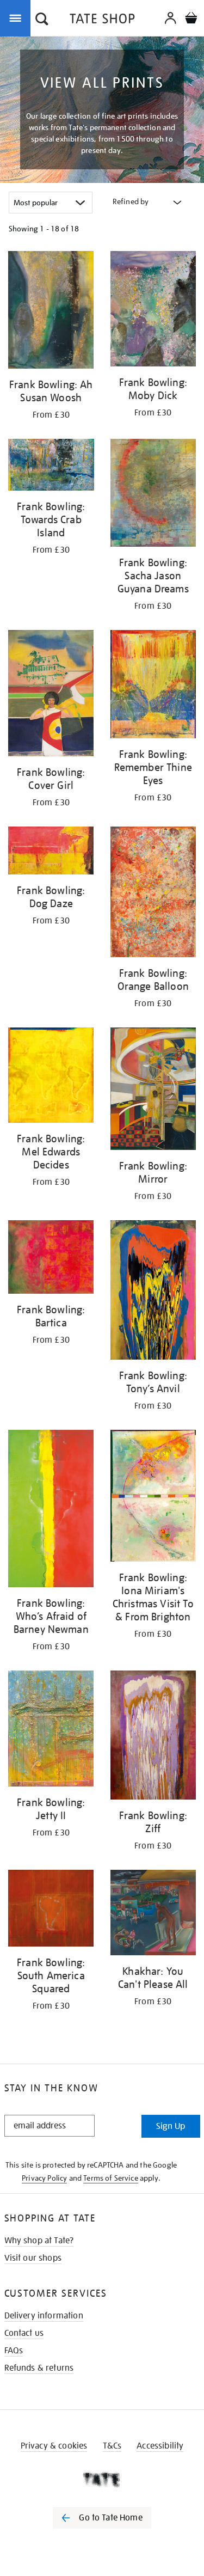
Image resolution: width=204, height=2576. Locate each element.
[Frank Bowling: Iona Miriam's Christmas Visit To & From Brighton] (153, 1498)
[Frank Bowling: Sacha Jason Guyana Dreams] (153, 495)
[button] (42, 20)
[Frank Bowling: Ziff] (153, 1737)
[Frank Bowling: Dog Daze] (51, 852)
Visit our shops (33, 2258)
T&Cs (112, 2446)
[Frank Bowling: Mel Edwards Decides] (51, 1077)
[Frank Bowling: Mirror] (153, 1091)
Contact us (24, 2333)
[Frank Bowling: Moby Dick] (153, 311)
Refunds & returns (39, 2368)
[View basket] (191, 19)
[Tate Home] (102, 2480)
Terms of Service (111, 2178)
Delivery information (44, 2316)
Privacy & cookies (54, 2446)
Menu (17, 17)
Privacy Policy (44, 2178)
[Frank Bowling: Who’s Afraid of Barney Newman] (51, 1510)
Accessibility (160, 2446)
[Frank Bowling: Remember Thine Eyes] (153, 686)
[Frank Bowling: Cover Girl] (51, 695)
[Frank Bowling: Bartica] (51, 1259)
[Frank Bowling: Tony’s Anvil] (153, 1292)
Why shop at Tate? (39, 2241)
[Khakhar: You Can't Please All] (153, 1915)
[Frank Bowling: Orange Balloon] (153, 894)
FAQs (14, 2351)
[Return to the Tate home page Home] (102, 20)
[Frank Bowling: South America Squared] (51, 1910)
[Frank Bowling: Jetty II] (51, 1730)
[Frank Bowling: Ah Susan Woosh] (51, 312)
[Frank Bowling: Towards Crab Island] (51, 467)
